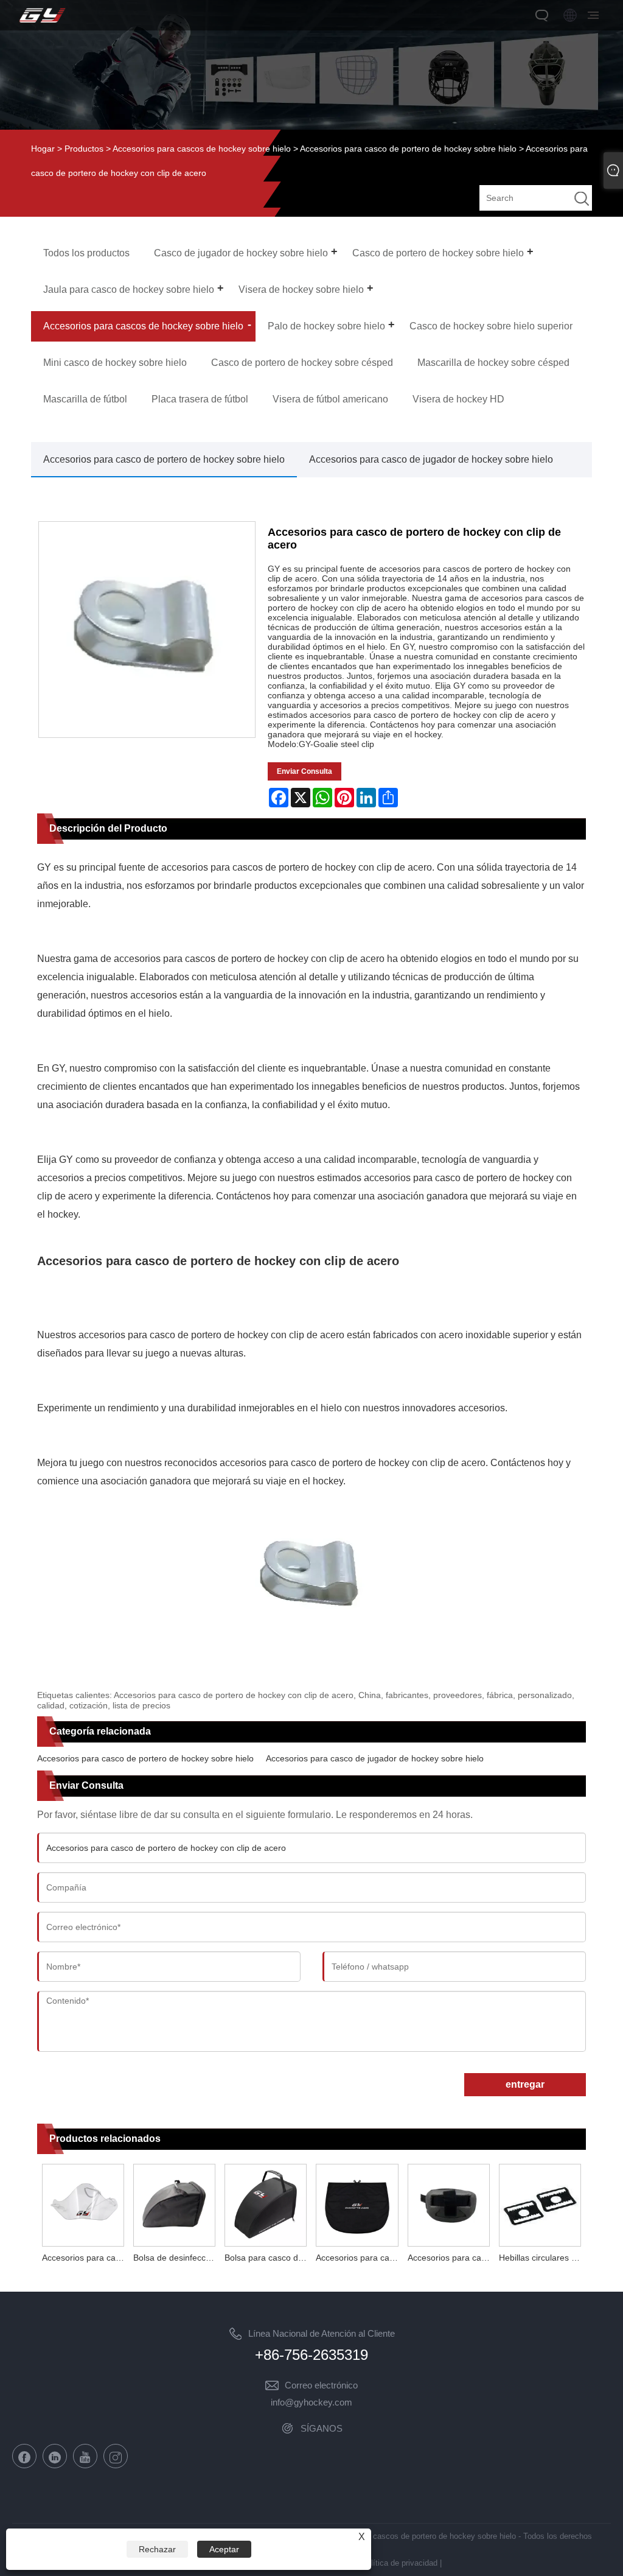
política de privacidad (400, 2563)
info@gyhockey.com (311, 2402)
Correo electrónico (321, 2385)
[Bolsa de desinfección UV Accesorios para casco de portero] (174, 2204)
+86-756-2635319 (311, 2355)
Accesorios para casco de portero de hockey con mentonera (451, 2258)
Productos (84, 149)
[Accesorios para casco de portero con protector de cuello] (83, 2204)
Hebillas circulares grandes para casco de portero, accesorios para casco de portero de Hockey (542, 2258)
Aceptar (224, 2549)
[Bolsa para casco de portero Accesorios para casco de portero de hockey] (266, 2204)
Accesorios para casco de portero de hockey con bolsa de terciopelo (359, 2258)
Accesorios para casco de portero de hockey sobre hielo (408, 149)
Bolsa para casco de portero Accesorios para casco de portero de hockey (268, 2258)
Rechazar (157, 2549)
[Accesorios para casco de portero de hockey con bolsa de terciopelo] (357, 2204)
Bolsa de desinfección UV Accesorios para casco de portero (176, 2258)
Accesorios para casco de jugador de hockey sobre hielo (431, 459)
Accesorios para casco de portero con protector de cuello (85, 2258)
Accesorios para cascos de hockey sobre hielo (202, 149)
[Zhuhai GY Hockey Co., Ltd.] (42, 23)
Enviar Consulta (305, 771)
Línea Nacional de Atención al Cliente (322, 2333)
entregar (525, 2084)
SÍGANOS (322, 2428)
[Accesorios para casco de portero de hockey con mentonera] (448, 2204)
